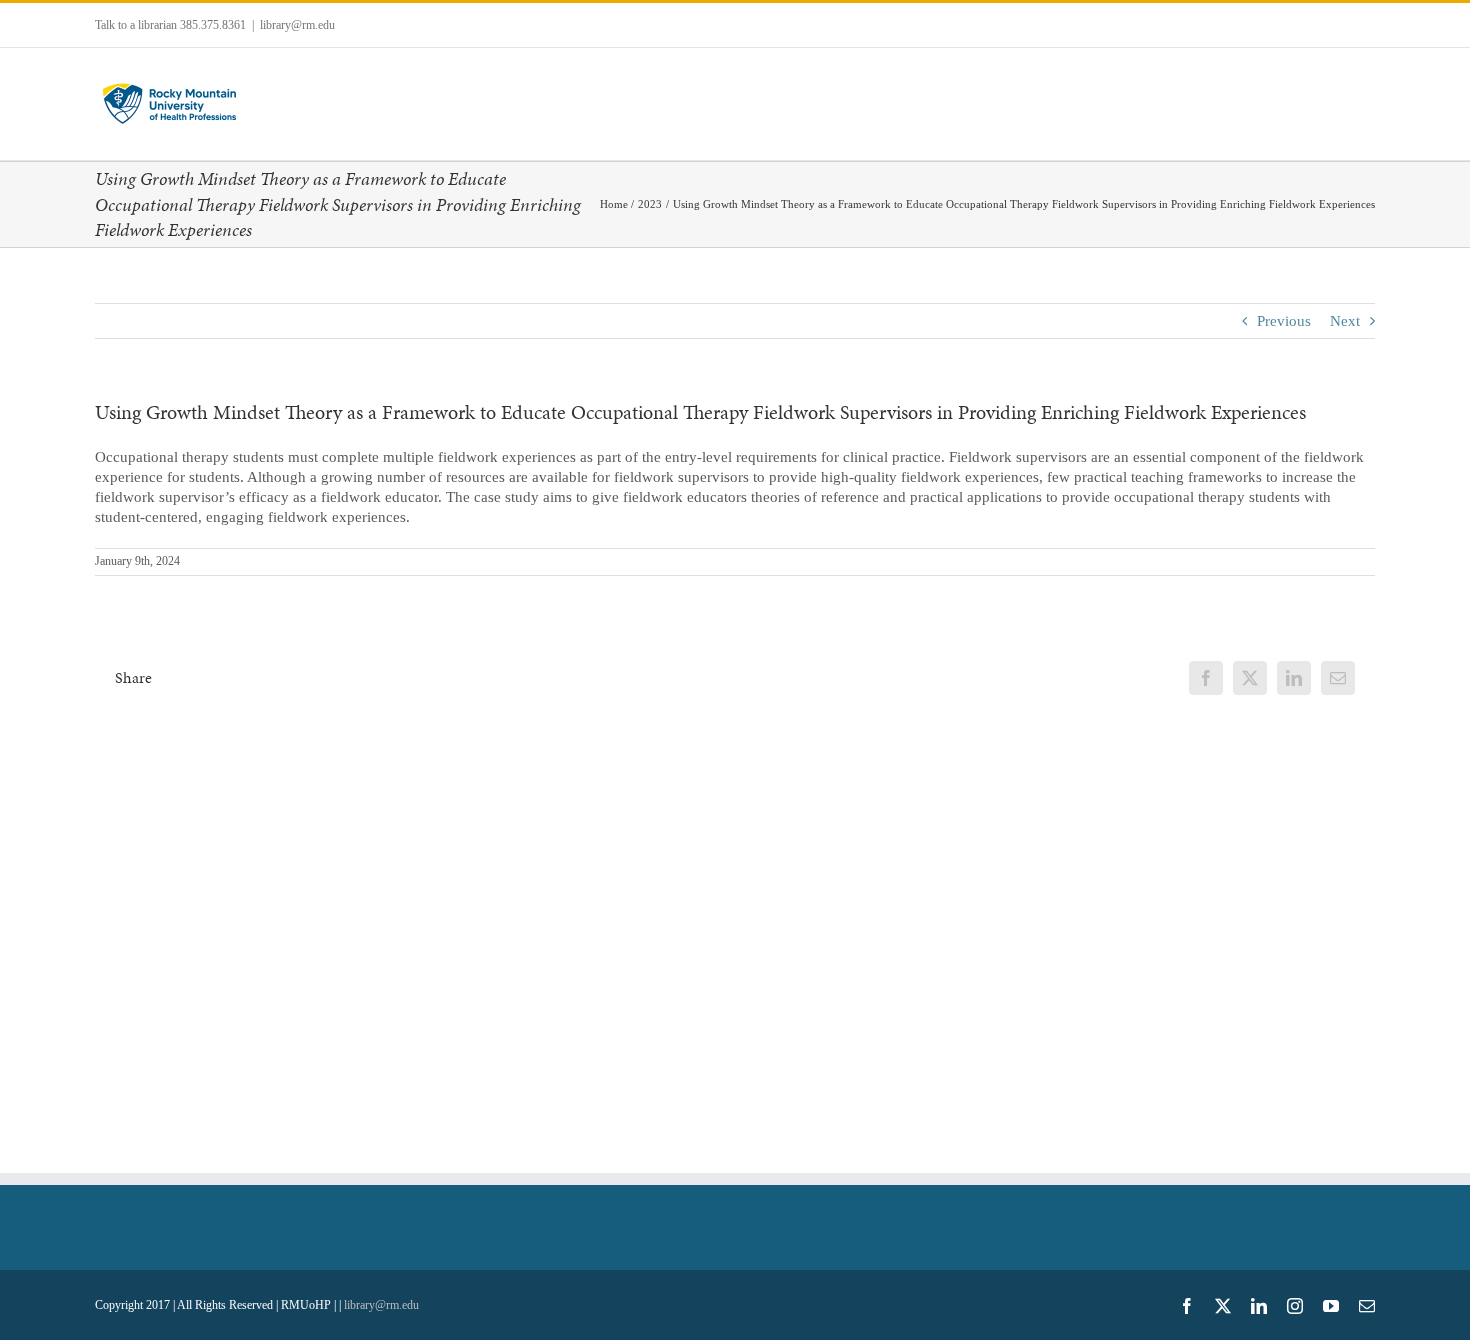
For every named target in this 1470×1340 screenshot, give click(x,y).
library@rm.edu (297, 25)
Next (1345, 321)
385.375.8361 (213, 25)
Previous (1284, 321)
